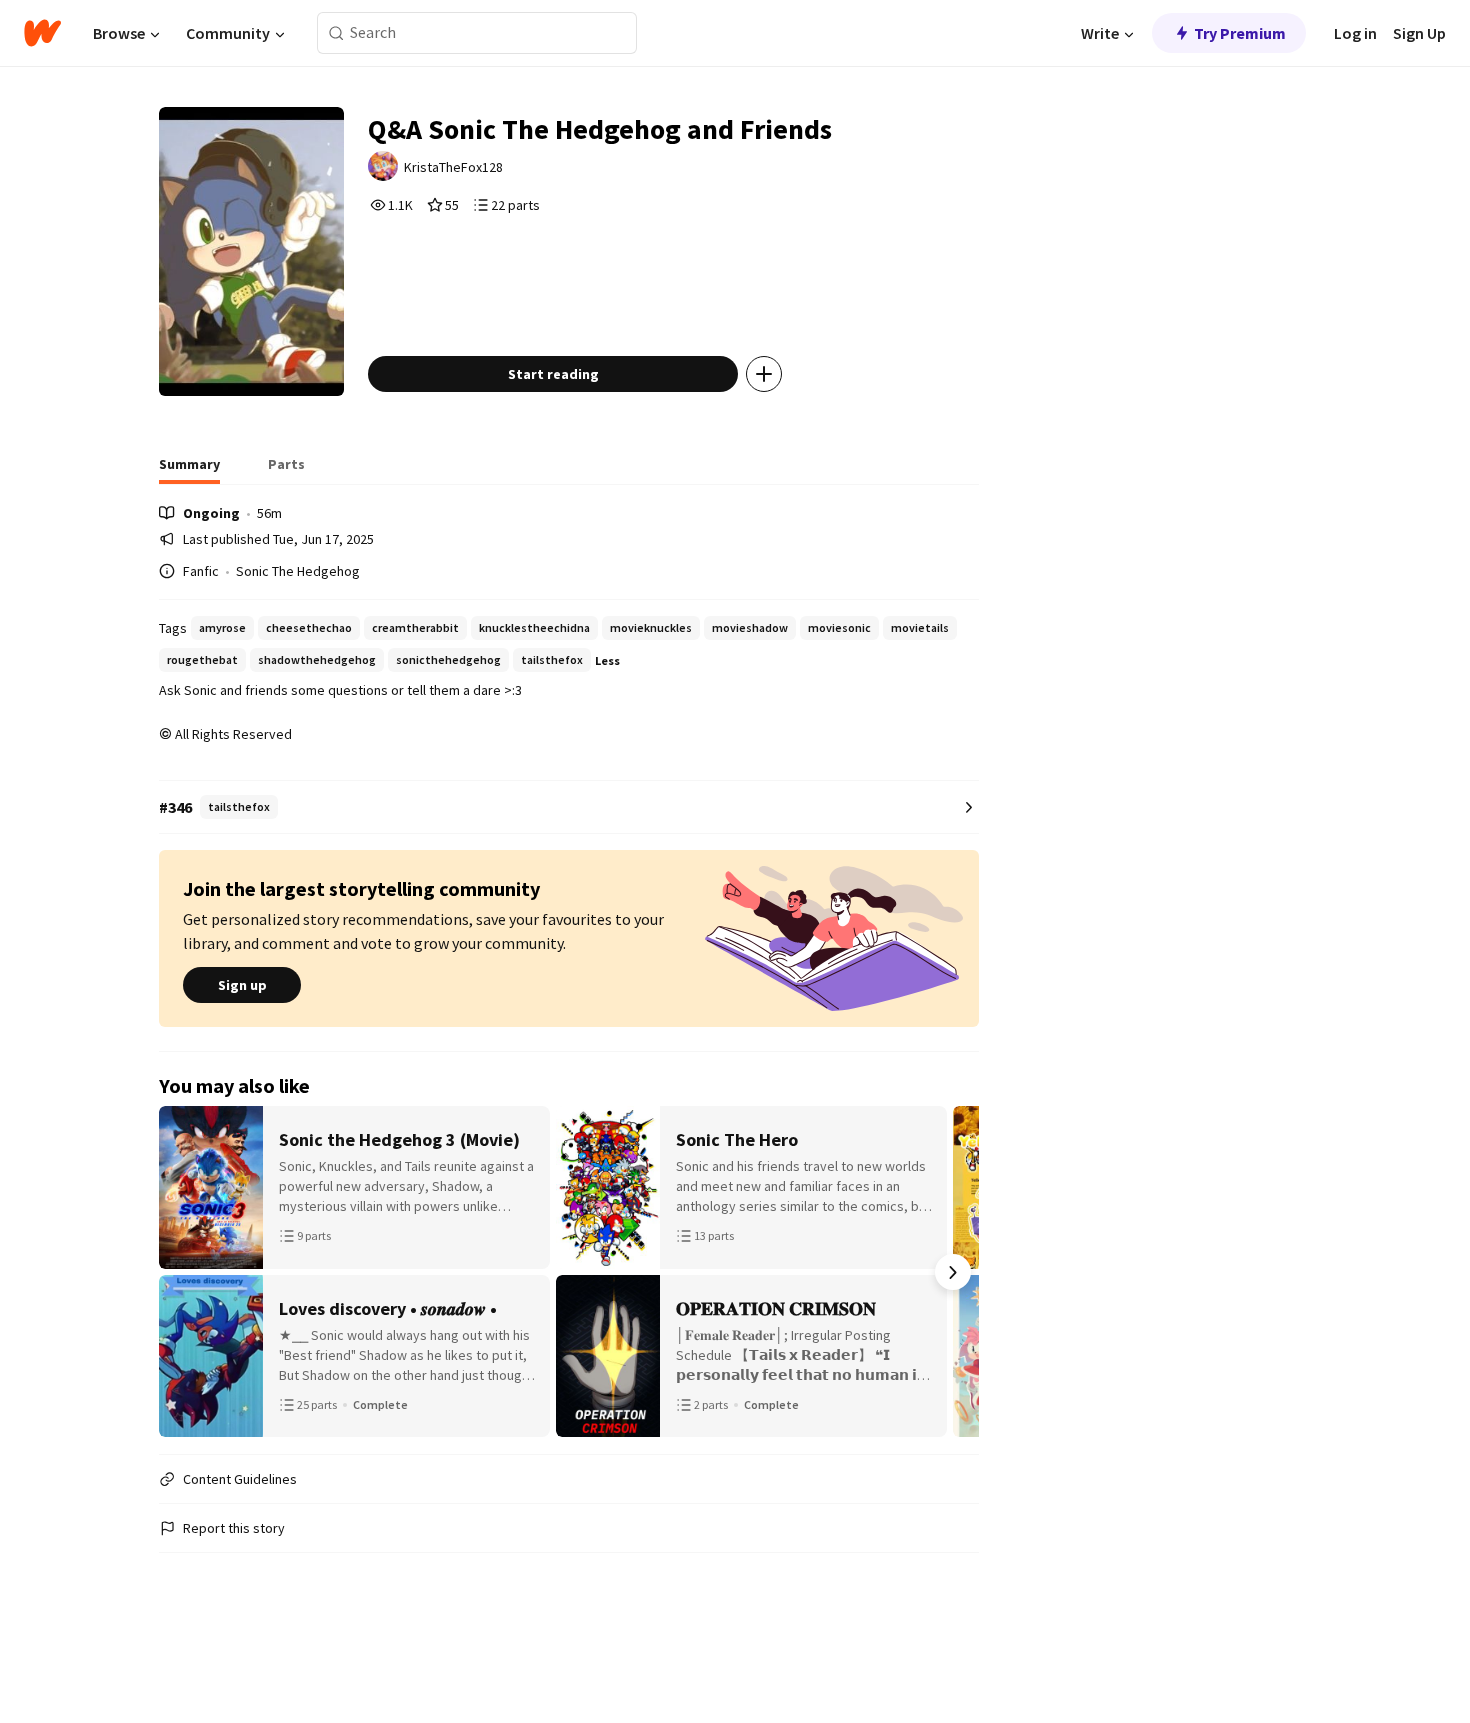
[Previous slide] (185, 1272)
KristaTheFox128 (453, 167)
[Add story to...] (764, 374)
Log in (1355, 33)
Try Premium (1240, 33)
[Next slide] (953, 1272)
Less (607, 660)
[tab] (189, 470)
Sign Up (1419, 33)
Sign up (242, 985)
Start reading (553, 374)
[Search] (336, 33)
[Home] (42, 33)
